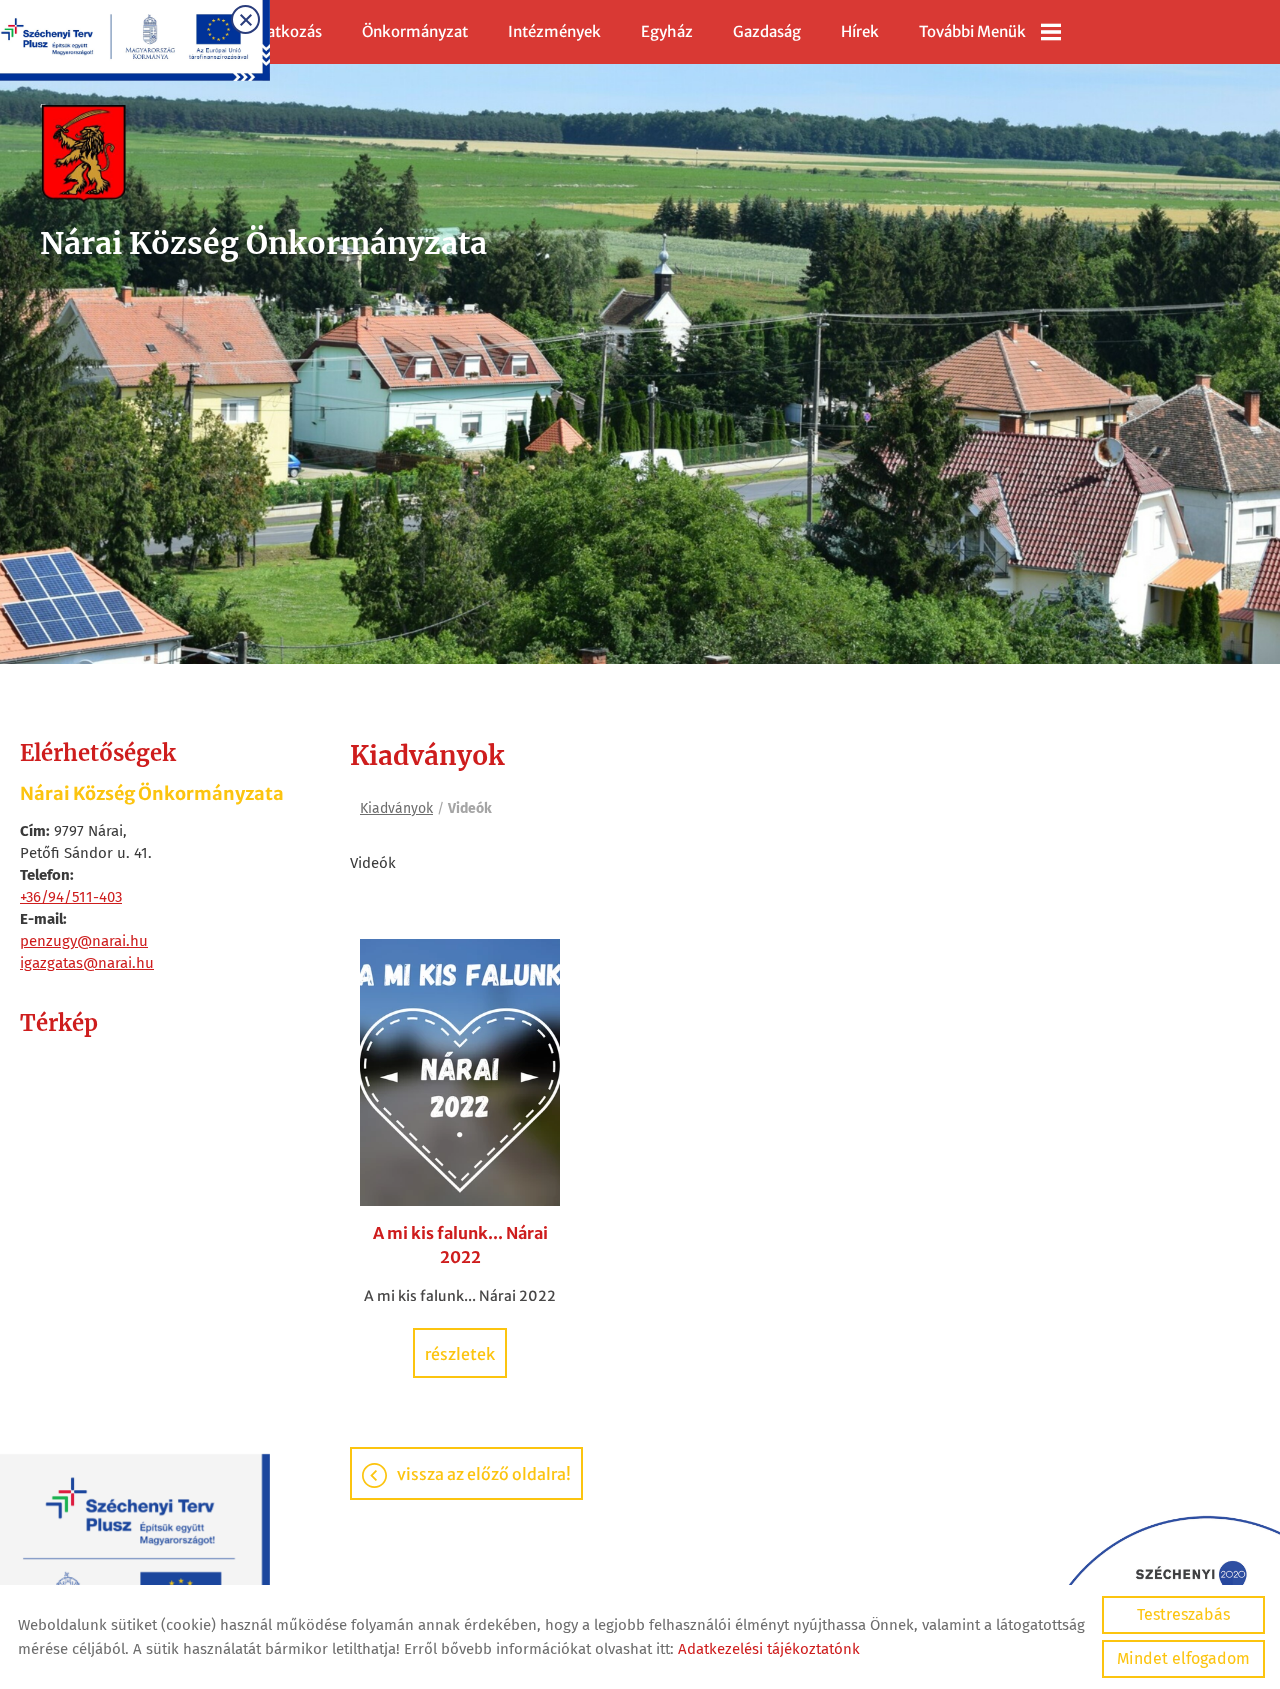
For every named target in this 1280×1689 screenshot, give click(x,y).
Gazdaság (767, 31)
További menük (972, 31)
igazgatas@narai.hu (87, 963)
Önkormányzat (415, 31)
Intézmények (554, 31)
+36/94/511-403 (71, 897)
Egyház (667, 31)
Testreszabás (1183, 1614)
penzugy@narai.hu (84, 941)
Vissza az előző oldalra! (484, 1474)
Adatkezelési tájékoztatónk (769, 1649)
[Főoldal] (263, 154)
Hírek (860, 31)
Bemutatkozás (270, 31)
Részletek (460, 1354)
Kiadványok (396, 808)
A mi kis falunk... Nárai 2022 (460, 1245)
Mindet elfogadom (1183, 1658)
